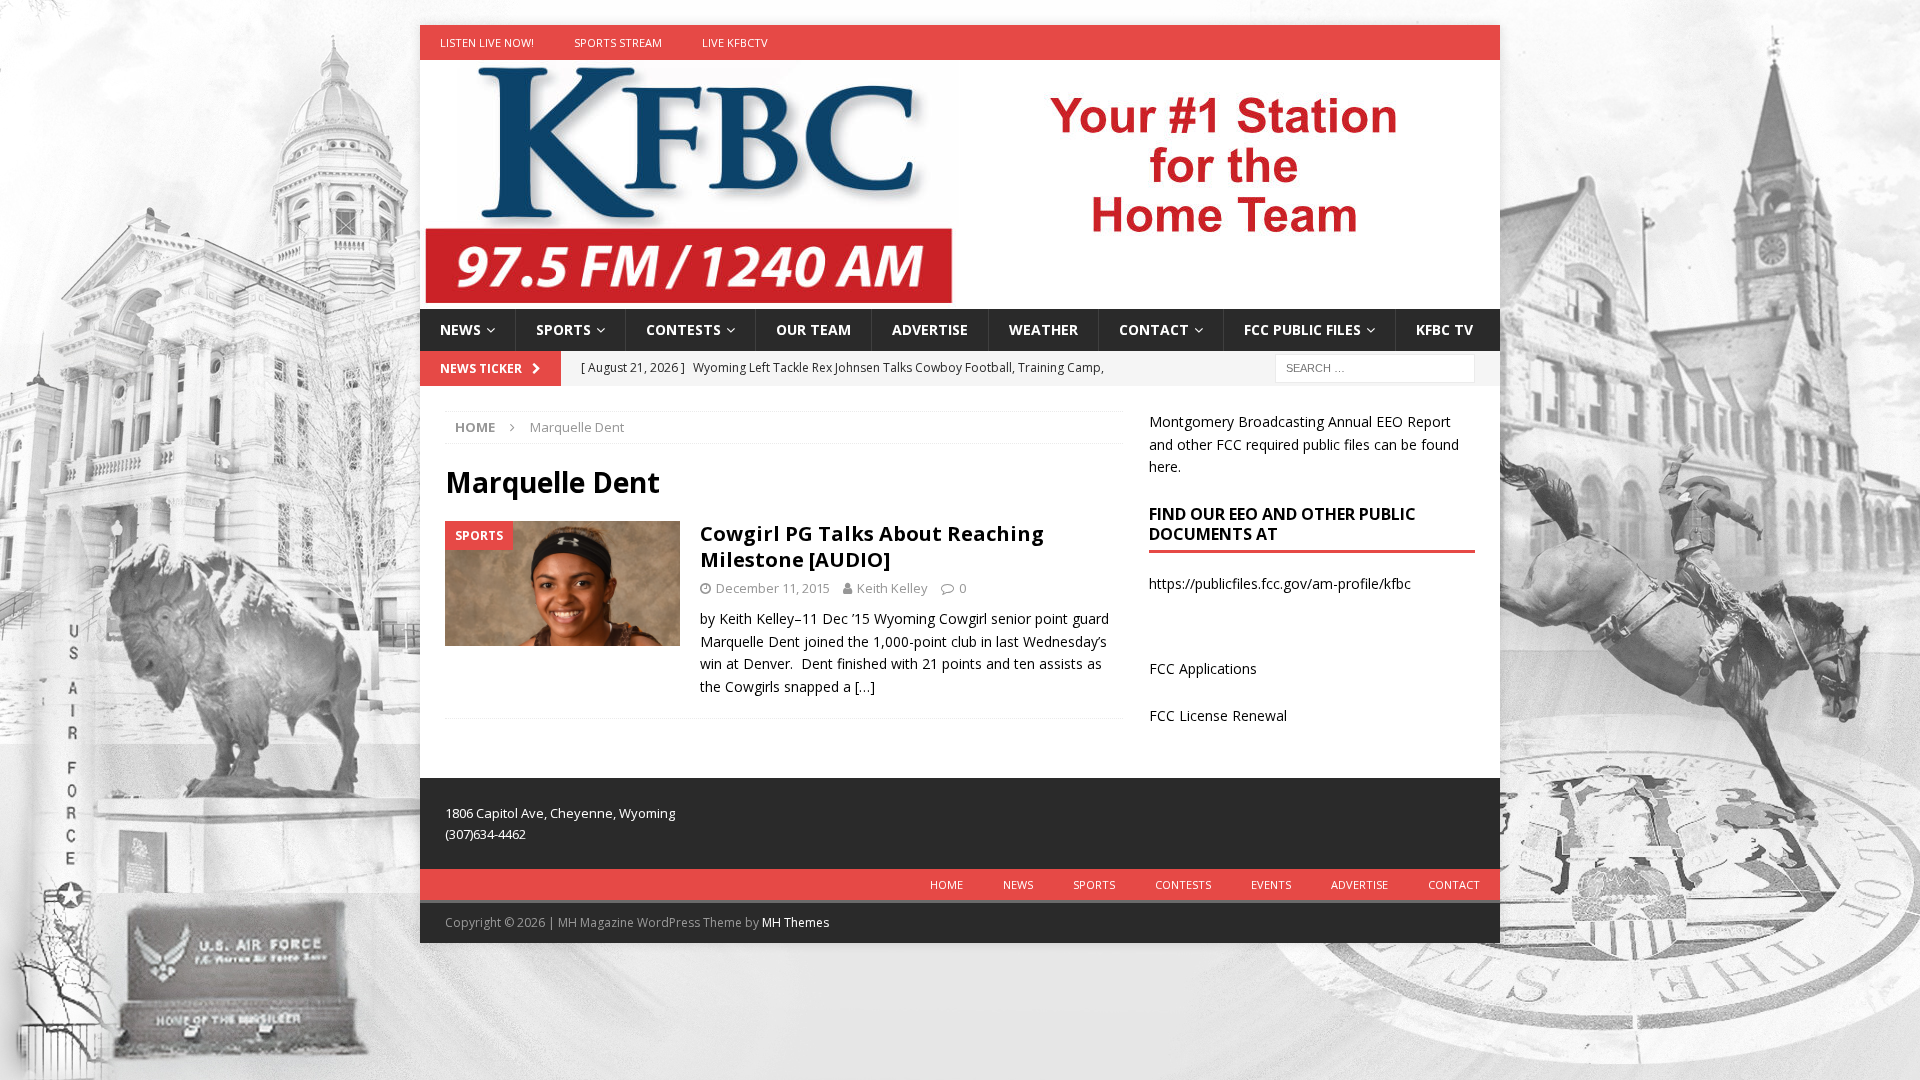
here (1163, 466)
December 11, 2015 (773, 588)
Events (1271, 884)
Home (946, 884)
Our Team (813, 329)
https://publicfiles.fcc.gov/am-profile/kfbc (1280, 583)
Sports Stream (618, 42)
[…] (865, 686)
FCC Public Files (1302, 329)
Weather (1043, 329)
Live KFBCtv (735, 42)
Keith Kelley (892, 588)
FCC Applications (1203, 668)
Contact (1154, 329)
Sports (563, 329)
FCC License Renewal (1218, 715)
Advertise (930, 329)
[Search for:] (1375, 367)
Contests (683, 329)
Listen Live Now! (487, 42)
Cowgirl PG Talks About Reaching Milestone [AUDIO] (872, 546)
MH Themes (795, 922)
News (460, 329)
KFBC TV (1444, 329)
